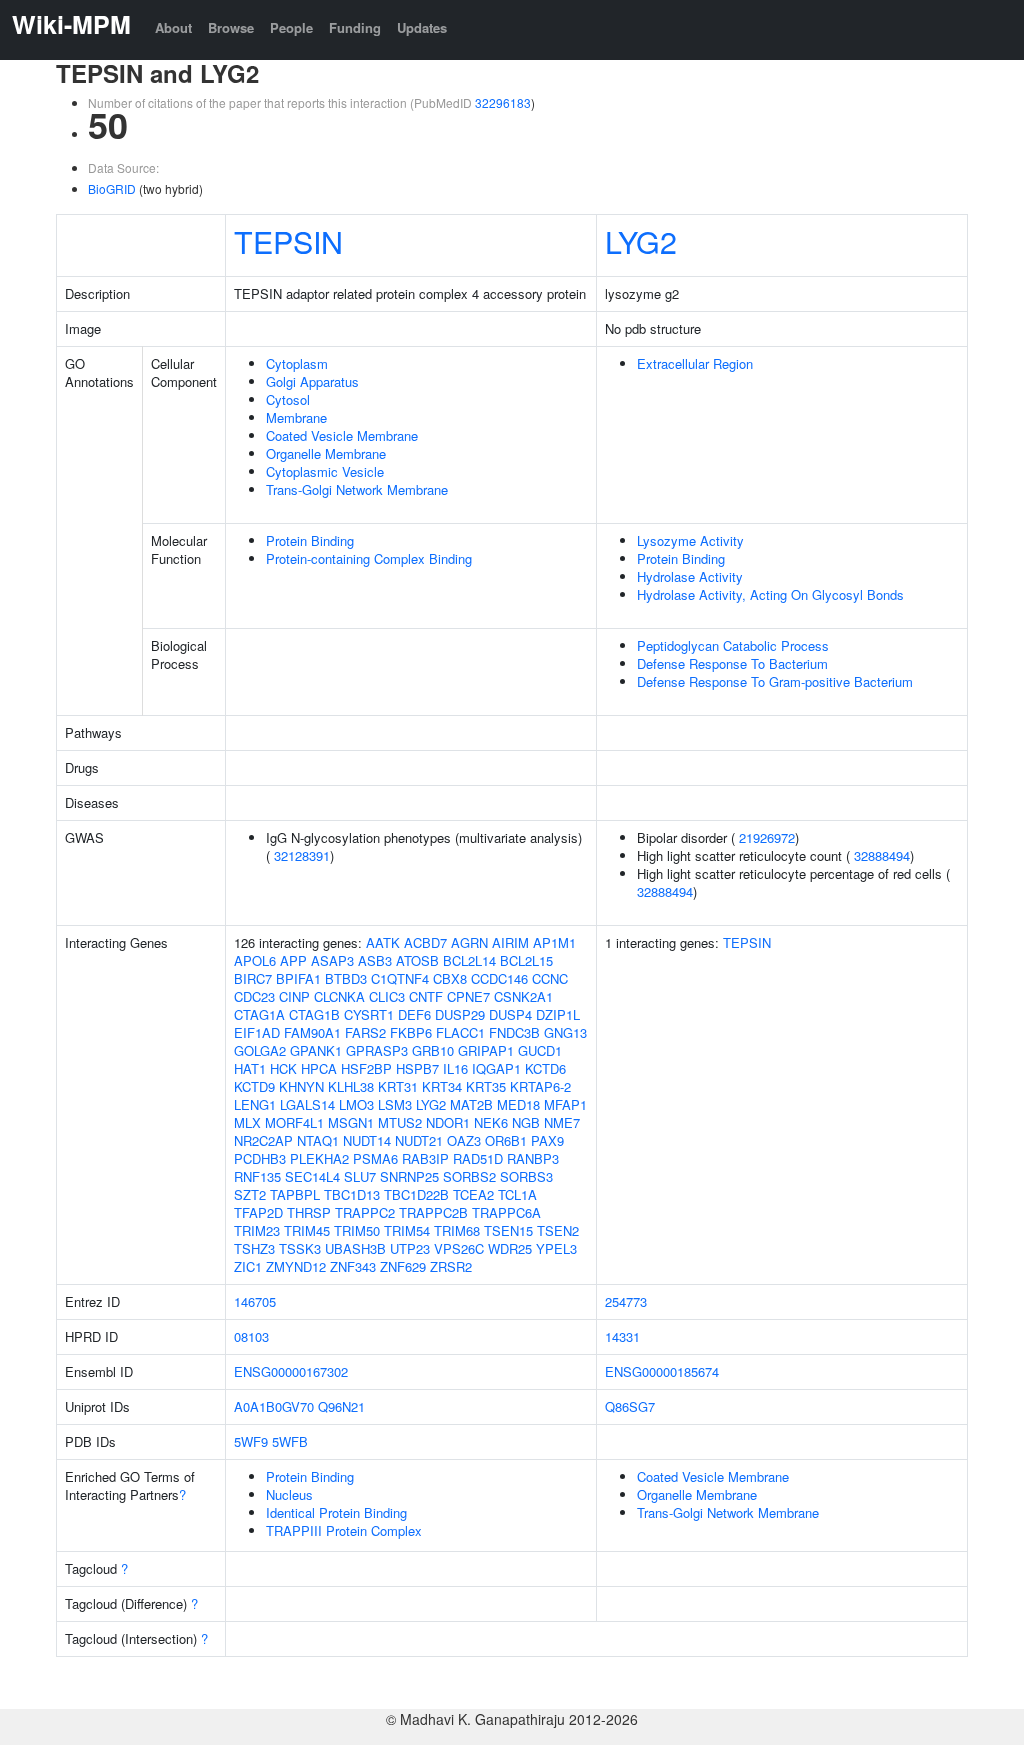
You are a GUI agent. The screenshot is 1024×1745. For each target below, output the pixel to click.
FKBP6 (411, 1032)
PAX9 (547, 1140)
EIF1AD (257, 1032)
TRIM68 (457, 1230)
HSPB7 (417, 1068)
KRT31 (398, 1086)
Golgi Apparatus (312, 381)
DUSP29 (460, 1014)
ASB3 (375, 960)
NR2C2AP (263, 1140)
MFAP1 (565, 1104)
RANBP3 (533, 1158)
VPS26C (459, 1248)
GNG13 (565, 1032)
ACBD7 (425, 942)
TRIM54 (407, 1230)
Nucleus (289, 1494)
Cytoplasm (297, 363)
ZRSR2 (451, 1266)
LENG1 (255, 1104)
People (291, 27)
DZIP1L (558, 1014)
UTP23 (410, 1248)
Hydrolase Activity (690, 576)
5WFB (290, 1441)
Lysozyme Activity (690, 540)
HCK (283, 1068)
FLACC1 (460, 1032)
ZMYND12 (296, 1266)
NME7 (562, 1122)
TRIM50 (357, 1230)
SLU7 (360, 1176)
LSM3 (395, 1104)
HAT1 (250, 1068)
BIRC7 (253, 978)
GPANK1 (316, 1050)
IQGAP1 (496, 1068)
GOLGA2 (260, 1050)
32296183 (503, 102)
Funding (355, 27)
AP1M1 (554, 942)
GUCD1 (540, 1050)
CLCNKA (339, 996)
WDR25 (510, 1248)
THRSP (309, 1212)
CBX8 (450, 978)
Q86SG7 (630, 1406)
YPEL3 (556, 1248)
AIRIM (510, 942)
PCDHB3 (260, 1158)
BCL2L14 (469, 960)
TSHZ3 (254, 1248)
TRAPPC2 (365, 1212)
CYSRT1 (369, 1014)
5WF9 (251, 1441)
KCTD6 (545, 1068)
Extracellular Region (695, 363)
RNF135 (257, 1176)
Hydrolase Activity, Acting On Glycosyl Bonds (770, 594)
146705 (255, 1301)
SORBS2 (469, 1176)
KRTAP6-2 (540, 1086)
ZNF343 (353, 1266)
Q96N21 (341, 1406)
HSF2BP (366, 1068)
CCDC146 (499, 978)
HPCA (319, 1068)
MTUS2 (400, 1122)
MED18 (518, 1104)
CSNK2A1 (523, 996)
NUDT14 (367, 1140)
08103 (251, 1336)
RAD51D (478, 1158)
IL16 (455, 1068)
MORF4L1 (294, 1122)
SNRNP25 (409, 1176)
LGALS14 (307, 1104)
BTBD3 (346, 978)
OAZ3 (464, 1140)
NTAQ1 (318, 1140)
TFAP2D (258, 1212)
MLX (247, 1122)
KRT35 (486, 1086)
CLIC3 (387, 996)
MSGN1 (351, 1122)
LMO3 (356, 1104)
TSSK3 (300, 1248)
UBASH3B (355, 1248)
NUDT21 (419, 1140)
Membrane (296, 417)
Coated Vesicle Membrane (342, 435)
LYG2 (641, 241)
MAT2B (471, 1104)
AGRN (469, 942)
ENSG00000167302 (291, 1371)
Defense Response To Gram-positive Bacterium (775, 681)
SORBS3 (526, 1176)
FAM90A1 (312, 1032)
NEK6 (491, 1122)
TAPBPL (295, 1194)
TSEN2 (558, 1230)
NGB (526, 1122)
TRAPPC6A (506, 1212)
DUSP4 (510, 1014)
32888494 (882, 855)
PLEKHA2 (319, 1158)
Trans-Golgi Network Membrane (357, 489)
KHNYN (301, 1086)
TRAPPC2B (433, 1212)
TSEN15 (508, 1230)
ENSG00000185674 (662, 1371)
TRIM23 (257, 1230)
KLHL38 (351, 1086)
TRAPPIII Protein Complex (344, 1530)
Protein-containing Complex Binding (369, 558)
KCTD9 (254, 1086)
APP (293, 960)
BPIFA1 (298, 978)
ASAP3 (332, 960)
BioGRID (112, 188)
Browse (231, 27)
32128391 (302, 855)
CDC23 (254, 996)
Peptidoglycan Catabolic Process (733, 645)
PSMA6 (375, 1158)
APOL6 (255, 960)
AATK (383, 942)
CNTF (426, 996)
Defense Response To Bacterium (732, 663)
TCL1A (517, 1194)
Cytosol (288, 399)
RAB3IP (425, 1158)
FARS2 (365, 1032)
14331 (622, 1336)
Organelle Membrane (326, 453)
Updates (422, 27)
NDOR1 (448, 1122)
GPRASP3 (377, 1050)
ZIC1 (248, 1266)
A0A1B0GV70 (274, 1406)
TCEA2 (473, 1194)
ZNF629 (403, 1266)
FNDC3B (514, 1032)
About (173, 27)
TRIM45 (307, 1230)
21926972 (767, 837)
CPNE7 (468, 996)
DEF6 (414, 1014)
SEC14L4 (312, 1176)
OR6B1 (506, 1140)
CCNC (550, 978)
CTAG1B (314, 1014)
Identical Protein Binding (336, 1512)
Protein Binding (310, 540)
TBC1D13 (352, 1194)
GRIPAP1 (486, 1050)
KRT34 (442, 1086)
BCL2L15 (526, 960)
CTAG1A (259, 1014)
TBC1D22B (416, 1194)
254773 (626, 1301)
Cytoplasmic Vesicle (325, 471)
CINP (294, 996)
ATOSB (417, 960)
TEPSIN (288, 241)
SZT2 (250, 1194)
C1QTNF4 (400, 978)
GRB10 (433, 1050)
